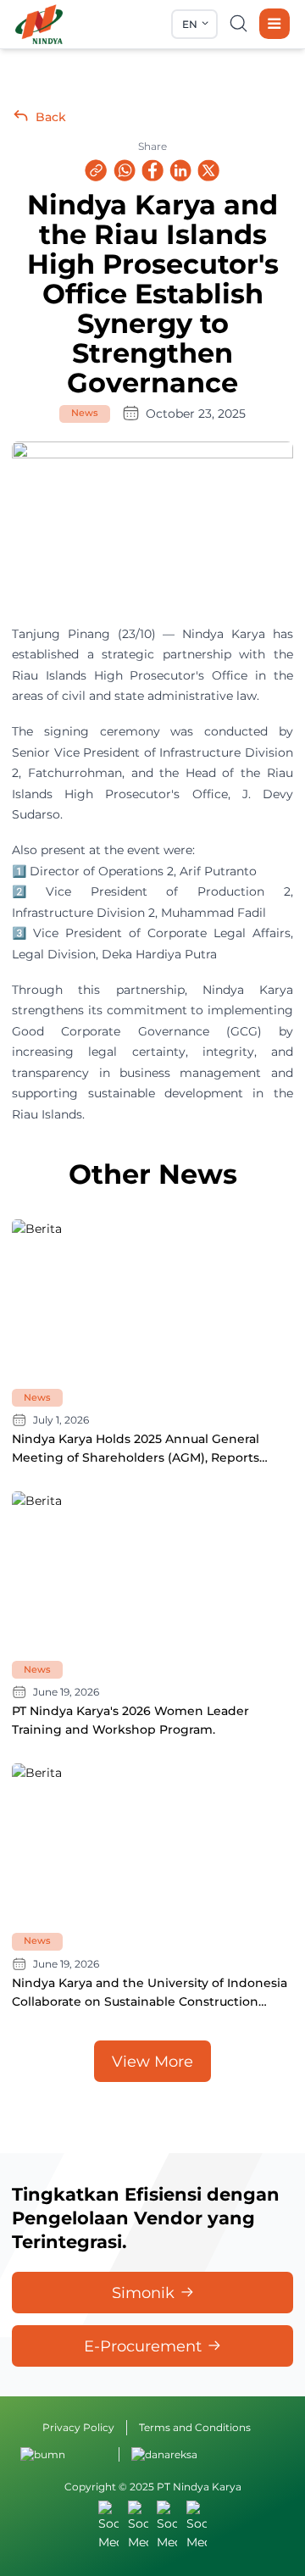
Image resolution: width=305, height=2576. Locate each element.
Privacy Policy (78, 2427)
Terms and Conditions (195, 2427)
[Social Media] (108, 2526)
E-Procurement (143, 2346)
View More (152, 2061)
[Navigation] (274, 24)
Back (51, 117)
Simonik (143, 2293)
